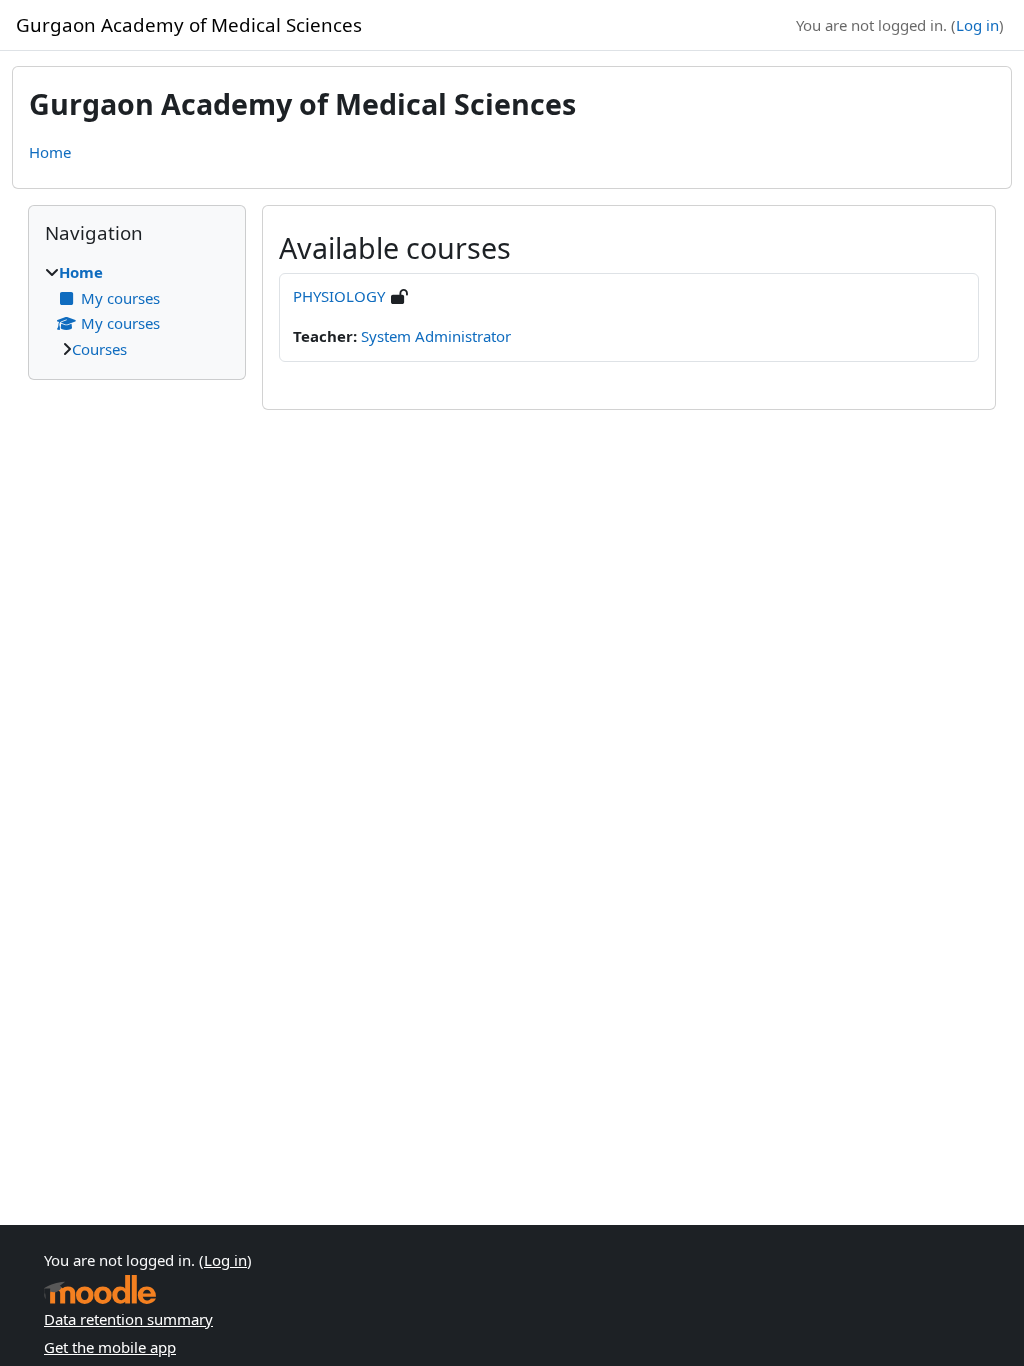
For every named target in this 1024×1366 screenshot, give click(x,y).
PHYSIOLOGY (339, 296)
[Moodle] (100, 1289)
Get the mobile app (110, 1347)
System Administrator (436, 336)
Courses (99, 349)
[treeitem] (137, 310)
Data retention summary (128, 1319)
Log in (977, 25)
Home (50, 152)
